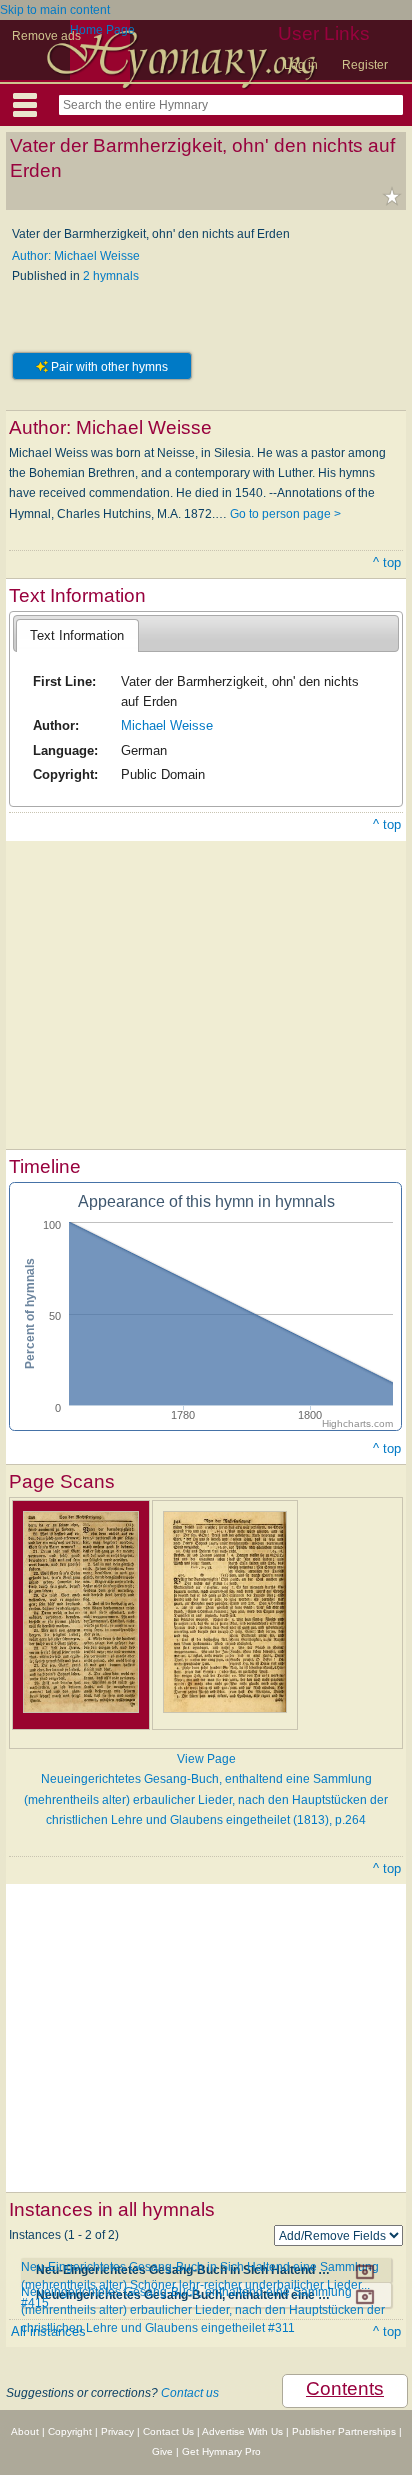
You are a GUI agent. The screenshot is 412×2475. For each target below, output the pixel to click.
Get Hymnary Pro (221, 2451)
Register (365, 65)
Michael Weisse (167, 725)
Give (162, 2451)
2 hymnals (111, 276)
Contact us (190, 2393)
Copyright (70, 2431)
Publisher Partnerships (344, 2431)
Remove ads (46, 36)
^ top (387, 562)
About (25, 2431)
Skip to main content (55, 10)
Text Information (77, 635)
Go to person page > (285, 514)
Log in (301, 65)
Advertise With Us (242, 2431)
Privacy (117, 2431)
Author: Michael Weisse (76, 256)
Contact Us (168, 2431)
